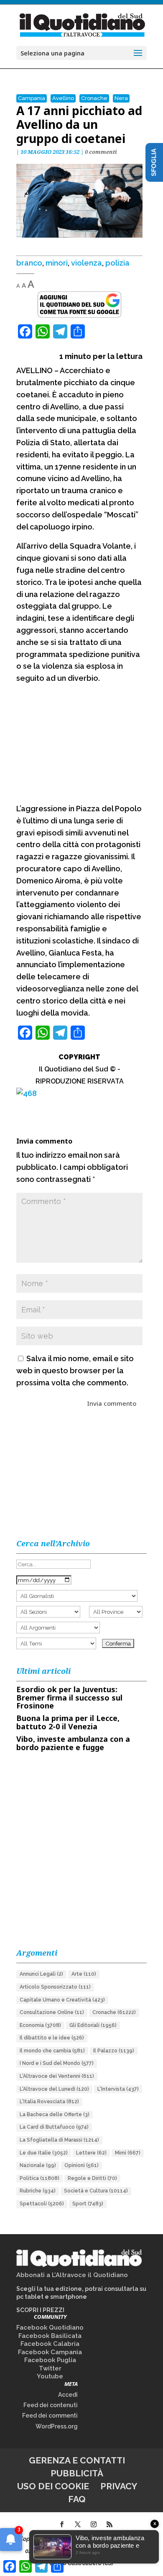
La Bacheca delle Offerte (55, 2114)
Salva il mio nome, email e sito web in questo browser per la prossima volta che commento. (75, 1371)
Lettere (91, 2153)
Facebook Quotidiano (50, 2328)
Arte (84, 1974)
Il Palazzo (114, 2051)
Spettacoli (42, 2204)
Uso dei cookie (53, 2486)
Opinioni (81, 2165)
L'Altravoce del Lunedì (54, 2089)
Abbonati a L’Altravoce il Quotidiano (72, 2275)
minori (57, 263)
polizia (117, 263)
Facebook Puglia (50, 2360)
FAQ (77, 2499)
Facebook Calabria (50, 2344)
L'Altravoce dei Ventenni (57, 2076)
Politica (39, 2178)
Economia (40, 2025)
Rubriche (38, 2191)
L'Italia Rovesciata (49, 2102)
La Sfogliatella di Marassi (59, 2140)
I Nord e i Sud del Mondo (57, 2063)
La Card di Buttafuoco (54, 2127)
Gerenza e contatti (77, 2460)
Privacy (119, 2486)
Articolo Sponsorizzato (55, 1987)
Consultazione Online (52, 2012)
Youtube (50, 2376)
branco (29, 263)
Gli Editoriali (93, 2025)
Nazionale (38, 2165)
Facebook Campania (50, 2352)
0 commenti (101, 152)
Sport (88, 2204)
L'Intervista (118, 2089)
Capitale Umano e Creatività (62, 2000)
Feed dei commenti (50, 2415)
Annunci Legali (41, 1974)
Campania (32, 98)
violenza (87, 263)
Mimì (128, 2153)
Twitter (50, 2368)
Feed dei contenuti (51, 2405)
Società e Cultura (96, 2191)
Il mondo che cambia (52, 2051)
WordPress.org (57, 2426)
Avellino (63, 98)
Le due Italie (44, 2153)
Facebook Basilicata (50, 2336)
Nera (121, 98)
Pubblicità (77, 2473)
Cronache (94, 98)
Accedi (68, 2395)
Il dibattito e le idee (52, 2038)
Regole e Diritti (92, 2178)
